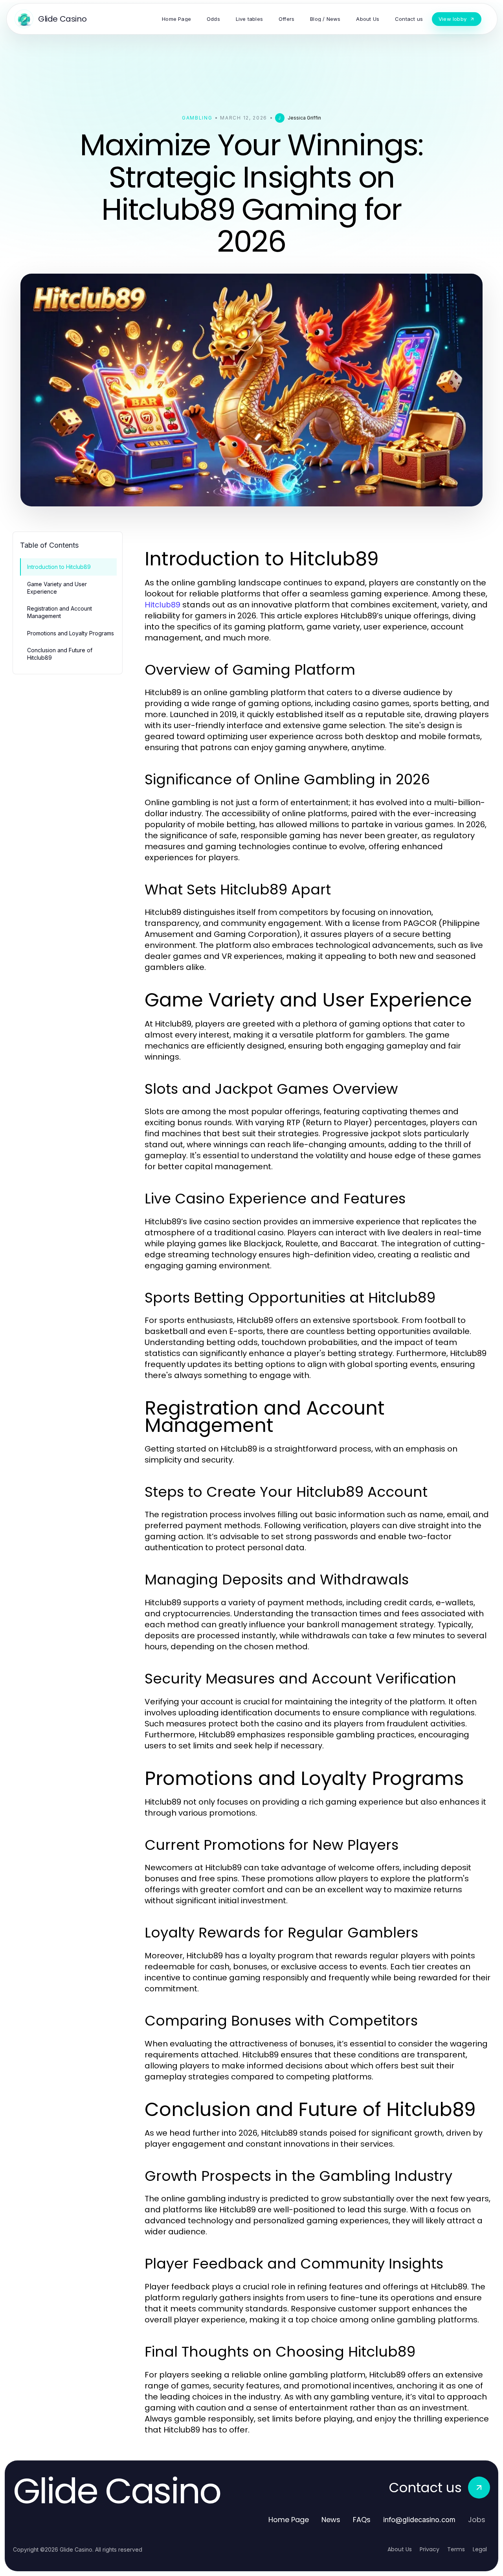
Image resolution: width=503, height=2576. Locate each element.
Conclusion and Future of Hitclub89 (60, 654)
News (331, 2520)
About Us (400, 2549)
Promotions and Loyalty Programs (71, 633)
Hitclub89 (162, 605)
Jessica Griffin (304, 118)
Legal (480, 2549)
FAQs (362, 2520)
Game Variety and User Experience (57, 588)
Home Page (289, 2520)
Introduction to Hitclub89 (59, 567)
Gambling (197, 118)
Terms (456, 2549)
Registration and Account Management (60, 612)
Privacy (430, 2549)
